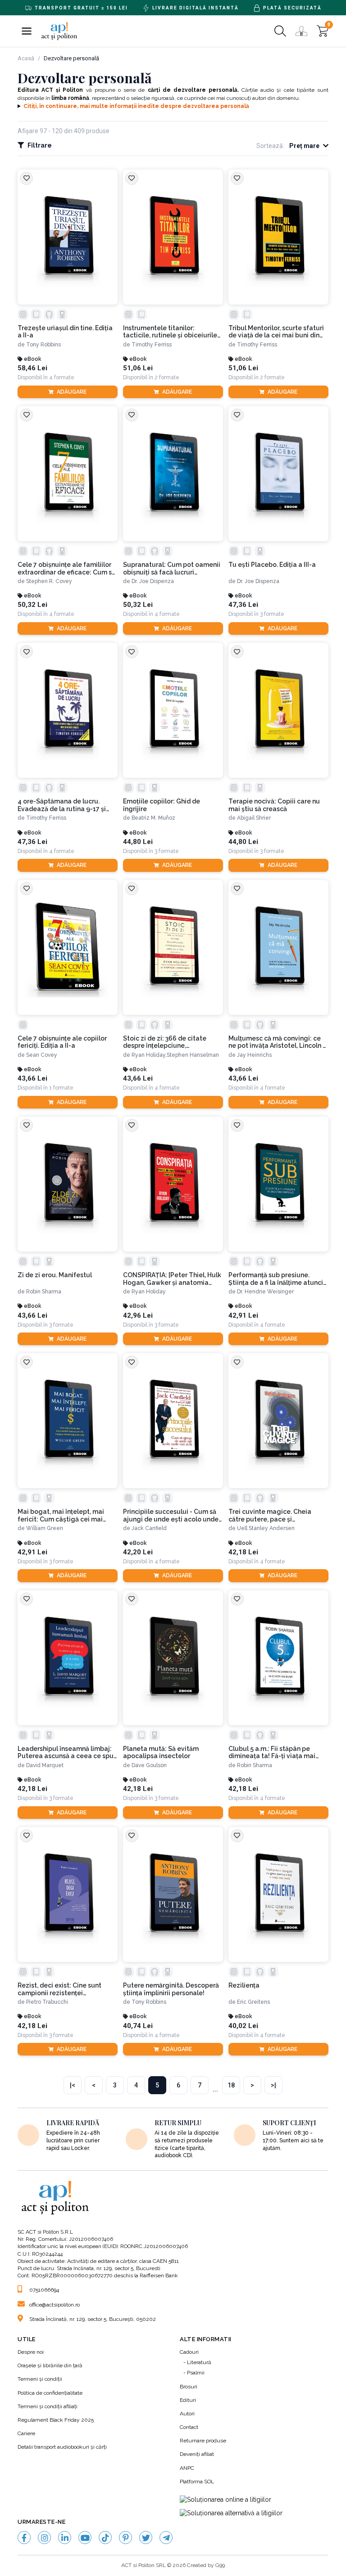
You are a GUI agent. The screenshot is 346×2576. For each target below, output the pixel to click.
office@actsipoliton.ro (55, 2305)
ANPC (187, 2468)
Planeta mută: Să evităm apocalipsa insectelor (161, 1752)
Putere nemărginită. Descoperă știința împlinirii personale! (171, 1989)
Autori (187, 2414)
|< (73, 2085)
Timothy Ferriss (152, 345)
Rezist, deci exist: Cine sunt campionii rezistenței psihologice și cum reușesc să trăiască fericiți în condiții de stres (63, 1989)
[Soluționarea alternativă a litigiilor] (231, 2513)
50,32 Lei (32, 605)
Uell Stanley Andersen (266, 1528)
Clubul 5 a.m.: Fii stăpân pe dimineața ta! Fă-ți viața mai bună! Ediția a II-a (272, 1753)
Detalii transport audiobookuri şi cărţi (62, 2447)
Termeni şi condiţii (40, 2379)
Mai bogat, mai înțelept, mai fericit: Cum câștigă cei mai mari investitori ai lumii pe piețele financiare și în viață (61, 1516)
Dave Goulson (149, 1765)
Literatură (199, 2362)
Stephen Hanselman (193, 1055)
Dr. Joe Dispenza (153, 581)
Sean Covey (42, 1055)
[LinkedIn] (65, 2538)
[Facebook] (24, 2538)
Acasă (26, 58)
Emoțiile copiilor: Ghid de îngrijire (162, 805)
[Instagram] (44, 2538)
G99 (220, 2565)
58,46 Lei (32, 368)
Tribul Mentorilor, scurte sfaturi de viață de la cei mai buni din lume (276, 332)
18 (231, 2085)
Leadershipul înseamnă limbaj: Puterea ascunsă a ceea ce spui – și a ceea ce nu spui (66, 1753)
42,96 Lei (138, 1316)
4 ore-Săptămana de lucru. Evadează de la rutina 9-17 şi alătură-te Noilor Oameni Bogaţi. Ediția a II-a (62, 805)
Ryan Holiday (149, 1292)
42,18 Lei (243, 1552)
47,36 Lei (243, 605)
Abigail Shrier (254, 818)
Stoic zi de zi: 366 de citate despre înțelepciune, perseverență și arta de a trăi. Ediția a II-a (168, 1042)
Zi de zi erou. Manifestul (55, 1275)
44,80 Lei (138, 842)
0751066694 (44, 2290)
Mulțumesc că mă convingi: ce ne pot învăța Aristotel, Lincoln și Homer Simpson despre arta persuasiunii (278, 1042)
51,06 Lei (138, 368)
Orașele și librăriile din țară (50, 2365)
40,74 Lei (138, 2026)
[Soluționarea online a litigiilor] (225, 2500)
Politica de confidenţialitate (50, 2393)
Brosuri (189, 2387)
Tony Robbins (43, 345)
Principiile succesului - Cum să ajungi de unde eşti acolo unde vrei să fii (171, 1516)
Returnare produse (203, 2441)
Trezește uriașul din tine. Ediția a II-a (65, 332)
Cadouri (189, 2352)
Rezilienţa (244, 1985)
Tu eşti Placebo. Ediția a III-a (272, 565)
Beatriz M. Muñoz (153, 818)
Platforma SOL (197, 2482)
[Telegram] (166, 2538)
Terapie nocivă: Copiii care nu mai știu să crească (274, 805)
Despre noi (31, 2352)
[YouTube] (85, 2538)
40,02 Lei (243, 2026)
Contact (189, 2427)
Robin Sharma (44, 1292)
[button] (27, 31)
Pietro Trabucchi (47, 2002)
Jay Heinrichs (254, 1055)
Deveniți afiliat (197, 2454)
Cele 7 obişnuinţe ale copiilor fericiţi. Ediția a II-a (62, 1042)
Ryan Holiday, (149, 1055)
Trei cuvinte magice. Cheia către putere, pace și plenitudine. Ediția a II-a (270, 1516)
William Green (45, 1528)
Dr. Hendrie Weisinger (265, 1292)
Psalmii (196, 2373)
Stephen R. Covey (49, 581)
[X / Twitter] (146, 2538)
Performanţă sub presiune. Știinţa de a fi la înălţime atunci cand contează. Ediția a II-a (276, 1279)
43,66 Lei (32, 1079)
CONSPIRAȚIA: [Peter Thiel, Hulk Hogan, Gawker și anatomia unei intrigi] (172, 1279)
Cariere (26, 2433)
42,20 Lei (138, 1552)
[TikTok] (105, 2538)
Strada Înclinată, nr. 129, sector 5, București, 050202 (93, 2319)
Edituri (188, 2400)
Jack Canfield (149, 1528)
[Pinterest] (125, 2538)
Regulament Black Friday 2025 (56, 2420)
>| (273, 2085)
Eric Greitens (253, 2002)
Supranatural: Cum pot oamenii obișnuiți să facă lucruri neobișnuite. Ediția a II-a (172, 569)
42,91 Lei (243, 1316)
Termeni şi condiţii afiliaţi (48, 2406)
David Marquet (45, 1765)
